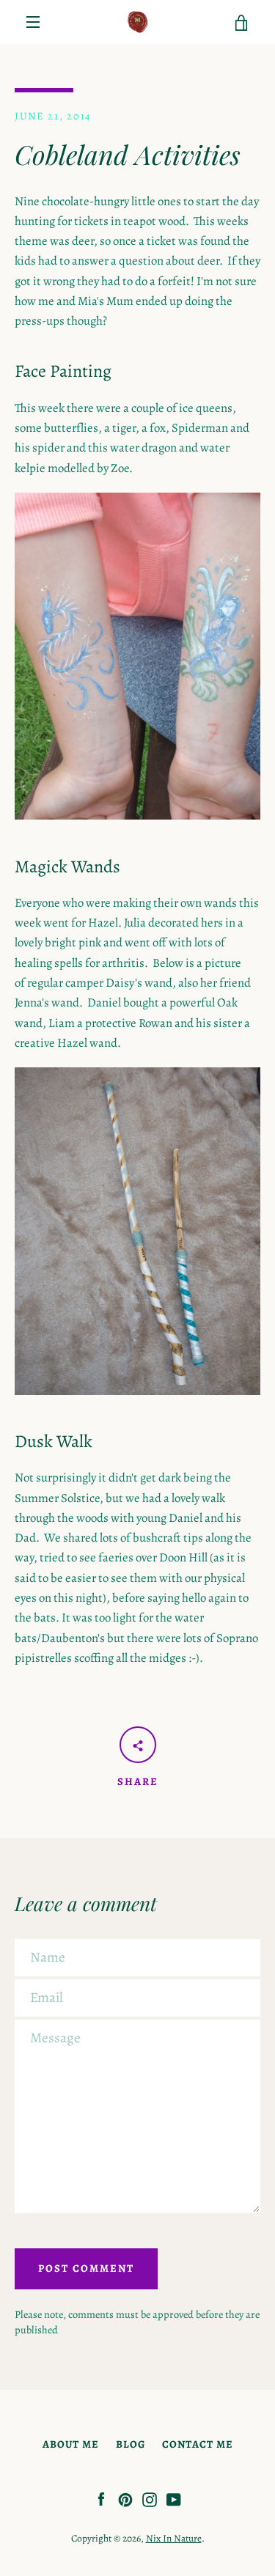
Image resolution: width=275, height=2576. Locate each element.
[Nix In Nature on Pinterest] (125, 2499)
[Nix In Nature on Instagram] (150, 2499)
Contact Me (198, 2444)
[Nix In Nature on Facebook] (101, 2499)
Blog (131, 2444)
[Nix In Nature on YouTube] (174, 2499)
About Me (71, 2444)
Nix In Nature (174, 2538)
